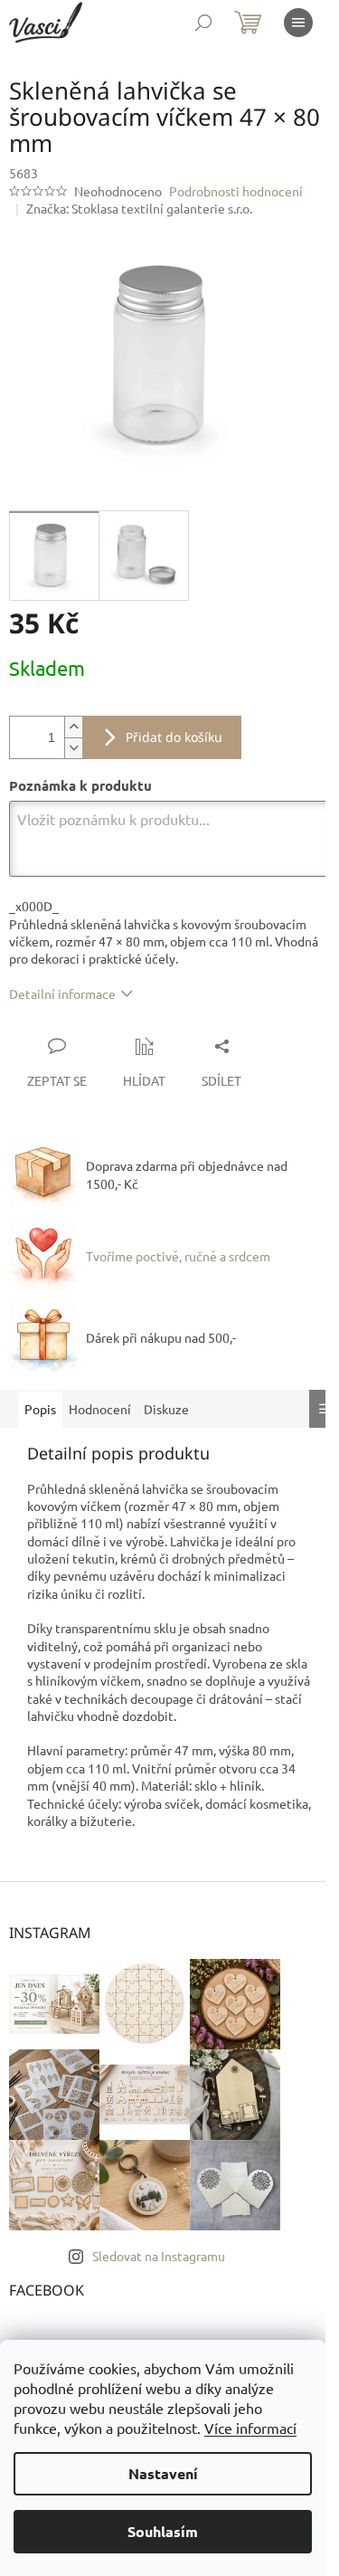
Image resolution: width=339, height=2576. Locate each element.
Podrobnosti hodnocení (236, 191)
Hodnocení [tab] (100, 1409)
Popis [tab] (40, 1409)
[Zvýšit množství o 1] (73, 727)
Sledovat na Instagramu (159, 2256)
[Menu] (298, 23)
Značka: (139, 208)
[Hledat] (203, 23)
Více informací (250, 2428)
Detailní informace (62, 993)
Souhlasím (163, 2531)
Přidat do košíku (174, 737)
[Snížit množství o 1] (73, 748)
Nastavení (163, 2473)
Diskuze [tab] (166, 1409)
